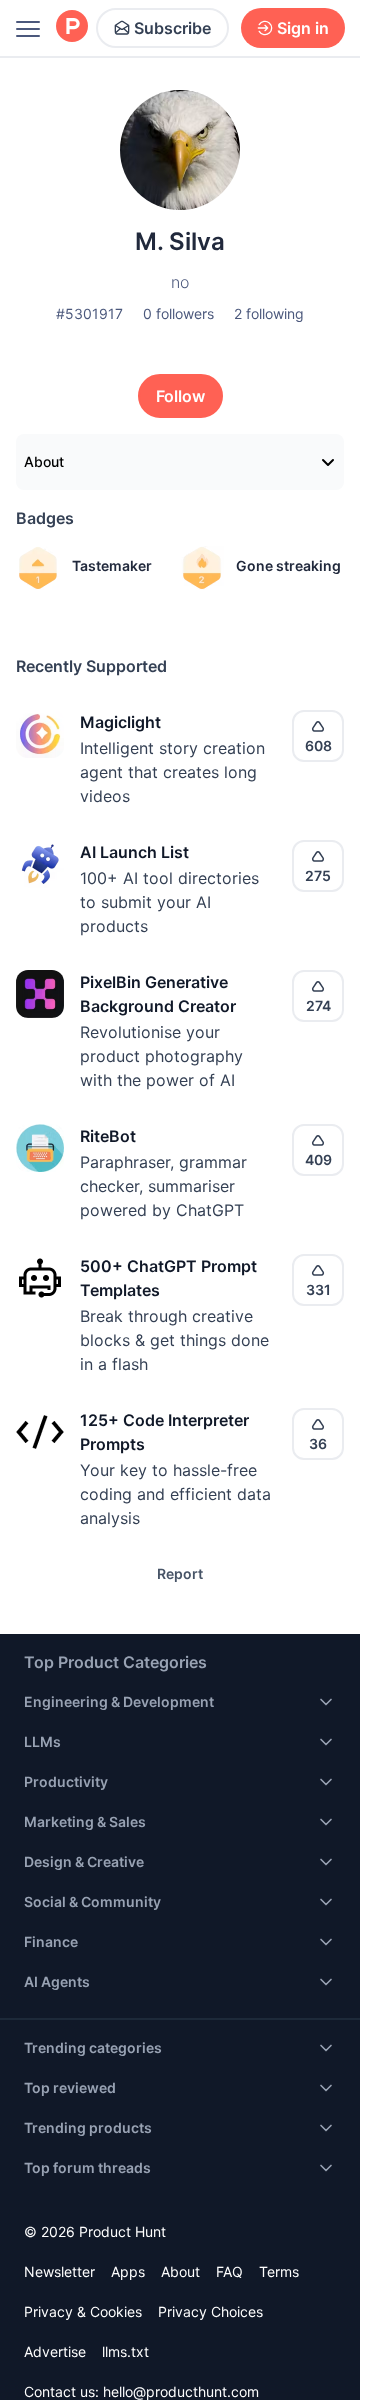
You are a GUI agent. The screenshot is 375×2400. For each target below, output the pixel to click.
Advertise (55, 2351)
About (44, 461)
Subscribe (172, 28)
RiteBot (108, 1136)
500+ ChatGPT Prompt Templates (168, 1278)
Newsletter (59, 2271)
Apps (128, 2271)
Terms (279, 2271)
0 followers (178, 313)
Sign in (303, 28)
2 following (269, 313)
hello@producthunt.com (181, 2391)
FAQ (229, 2271)
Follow (180, 396)
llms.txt (125, 2351)
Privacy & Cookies (83, 2311)
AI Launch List (134, 852)
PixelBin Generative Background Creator (158, 994)
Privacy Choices (210, 2311)
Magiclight (120, 722)
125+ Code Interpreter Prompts (164, 1432)
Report (180, 1573)
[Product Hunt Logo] (72, 27)
